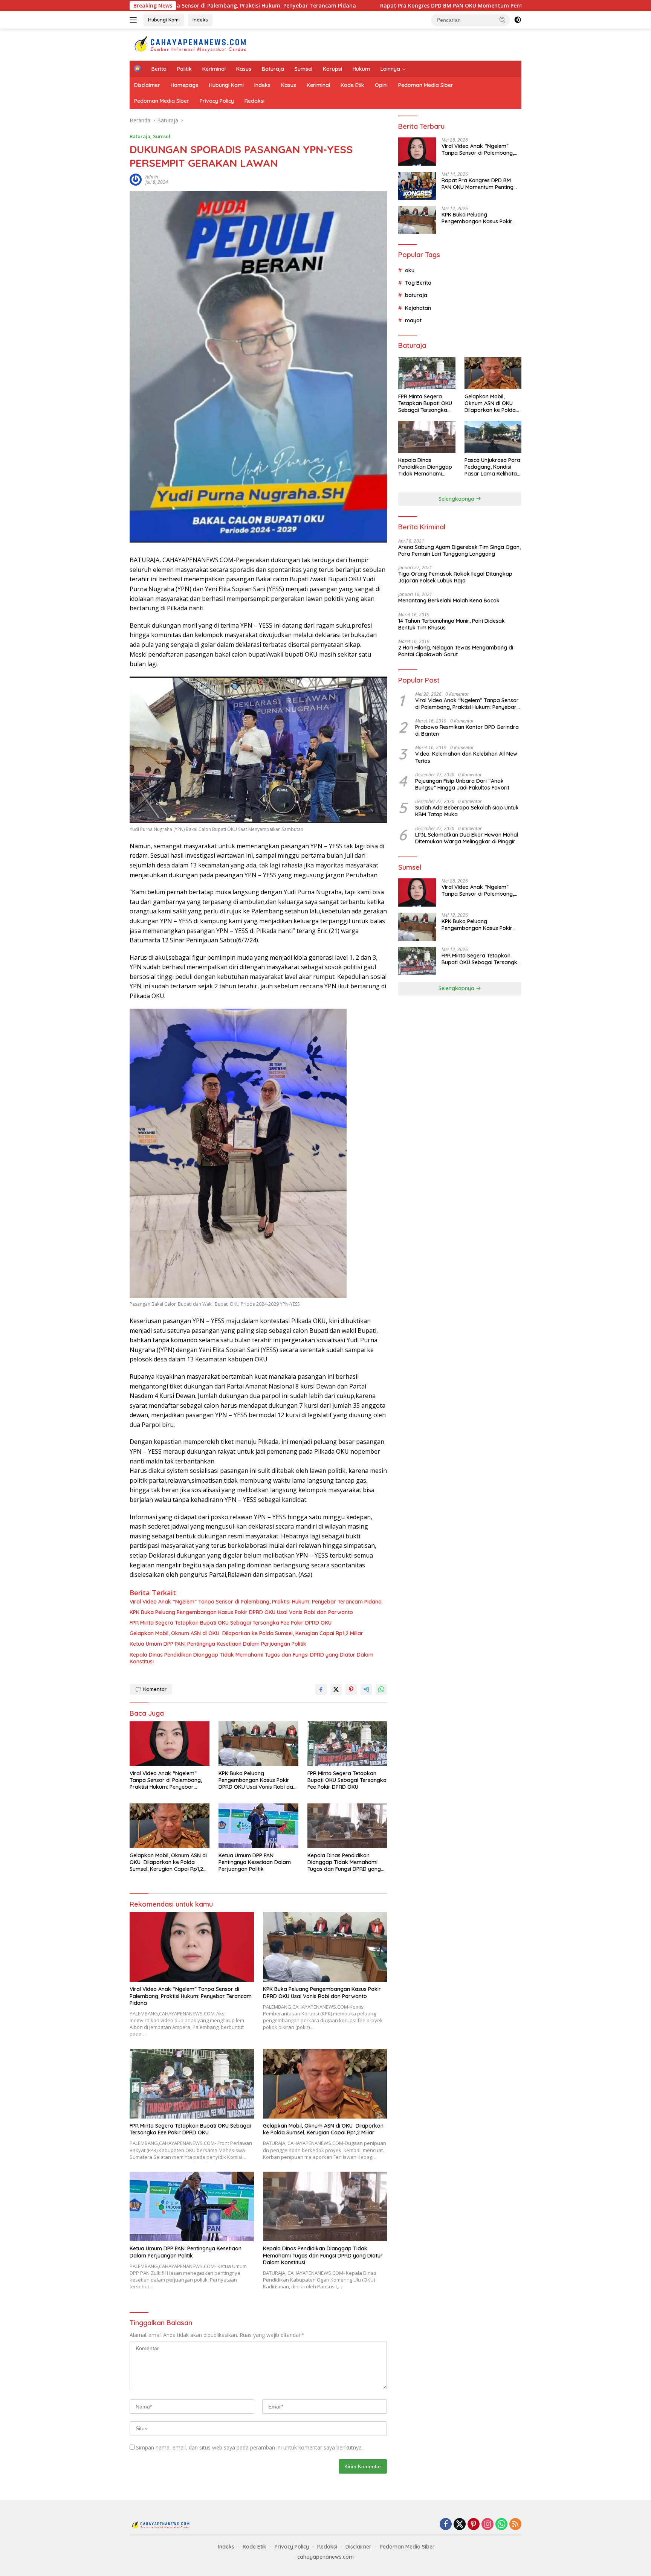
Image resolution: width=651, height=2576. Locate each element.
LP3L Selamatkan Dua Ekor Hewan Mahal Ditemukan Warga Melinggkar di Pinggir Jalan (467, 838)
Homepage (185, 85)
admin (152, 177)
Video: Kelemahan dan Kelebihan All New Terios (466, 757)
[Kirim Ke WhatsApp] (381, 1689)
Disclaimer (147, 85)
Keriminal (214, 69)
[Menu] (135, 20)
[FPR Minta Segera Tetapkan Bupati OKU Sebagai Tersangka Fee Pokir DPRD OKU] (347, 1744)
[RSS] (515, 2525)
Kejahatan (418, 308)
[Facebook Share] (321, 1689)
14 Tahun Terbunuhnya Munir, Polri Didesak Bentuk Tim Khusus (452, 624)
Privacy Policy (217, 101)
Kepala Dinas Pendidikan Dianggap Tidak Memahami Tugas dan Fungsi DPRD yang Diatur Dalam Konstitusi (251, 1658)
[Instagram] (487, 2525)
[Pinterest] (474, 2525)
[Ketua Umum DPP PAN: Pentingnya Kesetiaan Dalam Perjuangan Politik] (258, 1826)
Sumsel (303, 69)
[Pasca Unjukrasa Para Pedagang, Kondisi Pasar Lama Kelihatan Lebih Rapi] (493, 437)
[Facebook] (446, 2525)
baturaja (416, 295)
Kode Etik (352, 85)
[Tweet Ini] (336, 1689)
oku (410, 270)
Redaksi (254, 101)
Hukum (361, 69)
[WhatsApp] (501, 2525)
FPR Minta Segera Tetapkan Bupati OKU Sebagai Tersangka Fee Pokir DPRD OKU (231, 1623)
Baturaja (273, 69)
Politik (184, 69)
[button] (503, 20)
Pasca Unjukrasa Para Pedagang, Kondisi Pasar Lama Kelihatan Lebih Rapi (492, 467)
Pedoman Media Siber (426, 85)
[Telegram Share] (366, 1689)
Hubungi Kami (164, 20)
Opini (381, 85)
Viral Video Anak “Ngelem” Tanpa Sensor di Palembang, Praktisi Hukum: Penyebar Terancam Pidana (256, 1602)
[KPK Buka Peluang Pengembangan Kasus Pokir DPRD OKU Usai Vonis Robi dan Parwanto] (258, 1744)
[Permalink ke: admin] (136, 179)
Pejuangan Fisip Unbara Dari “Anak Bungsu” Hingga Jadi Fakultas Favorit (462, 784)
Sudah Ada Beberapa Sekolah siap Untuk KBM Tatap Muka (467, 811)
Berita (159, 69)
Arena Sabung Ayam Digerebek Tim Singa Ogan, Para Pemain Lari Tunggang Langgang (459, 550)
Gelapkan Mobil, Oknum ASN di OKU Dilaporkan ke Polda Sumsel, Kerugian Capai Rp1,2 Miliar (246, 1633)
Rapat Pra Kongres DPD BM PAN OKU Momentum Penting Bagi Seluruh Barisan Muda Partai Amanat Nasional (379, 6)
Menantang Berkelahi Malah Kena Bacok (449, 601)
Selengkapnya (457, 499)
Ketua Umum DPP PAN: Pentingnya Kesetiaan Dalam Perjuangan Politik (218, 1644)
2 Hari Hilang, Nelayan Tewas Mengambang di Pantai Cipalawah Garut (456, 651)
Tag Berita (418, 283)
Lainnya (390, 69)
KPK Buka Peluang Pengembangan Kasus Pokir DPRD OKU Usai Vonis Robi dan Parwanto (241, 1612)
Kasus (244, 69)
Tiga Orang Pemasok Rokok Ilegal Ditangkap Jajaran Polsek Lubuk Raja (455, 577)
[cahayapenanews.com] (196, 44)
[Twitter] (460, 2525)
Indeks (200, 20)
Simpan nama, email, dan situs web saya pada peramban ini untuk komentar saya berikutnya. (249, 2447)
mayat (413, 320)
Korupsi (332, 69)
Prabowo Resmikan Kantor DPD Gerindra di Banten (467, 730)
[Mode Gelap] (518, 20)
